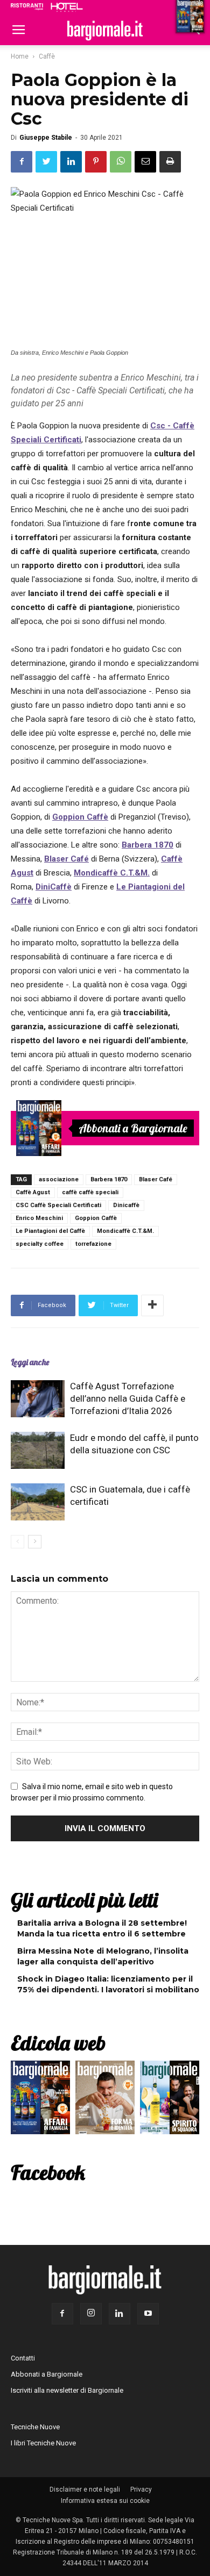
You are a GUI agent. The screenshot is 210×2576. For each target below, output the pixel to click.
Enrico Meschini (39, 1218)
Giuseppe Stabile (46, 138)
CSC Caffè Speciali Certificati (58, 1205)
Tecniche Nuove (35, 2427)
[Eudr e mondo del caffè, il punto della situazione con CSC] (38, 1450)
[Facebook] (62, 2314)
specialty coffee (40, 1244)
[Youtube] (148, 2314)
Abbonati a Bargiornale (133, 1128)
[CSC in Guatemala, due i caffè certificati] (38, 1502)
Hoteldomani (67, 7)
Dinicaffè (126, 1205)
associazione (59, 1179)
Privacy (141, 2489)
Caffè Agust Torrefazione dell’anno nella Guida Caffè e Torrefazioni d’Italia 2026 (128, 1398)
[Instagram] (91, 2314)
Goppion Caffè (80, 817)
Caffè (47, 56)
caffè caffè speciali (90, 1192)
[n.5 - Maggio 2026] (170, 2100)
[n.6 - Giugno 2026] (105, 2100)
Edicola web (58, 2043)
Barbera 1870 (109, 1179)
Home (20, 56)
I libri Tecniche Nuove (43, 2443)
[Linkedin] (120, 2314)
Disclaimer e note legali (85, 2489)
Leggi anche (30, 1362)
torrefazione (93, 1244)
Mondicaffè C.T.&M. (125, 1231)
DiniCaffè (54, 887)
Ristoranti (27, 6)
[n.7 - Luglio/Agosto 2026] (39, 1128)
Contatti (23, 2358)
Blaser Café (156, 1179)
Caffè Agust (33, 1192)
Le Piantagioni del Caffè (50, 1231)
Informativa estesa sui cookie (105, 2501)
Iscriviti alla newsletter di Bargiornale (67, 2390)
